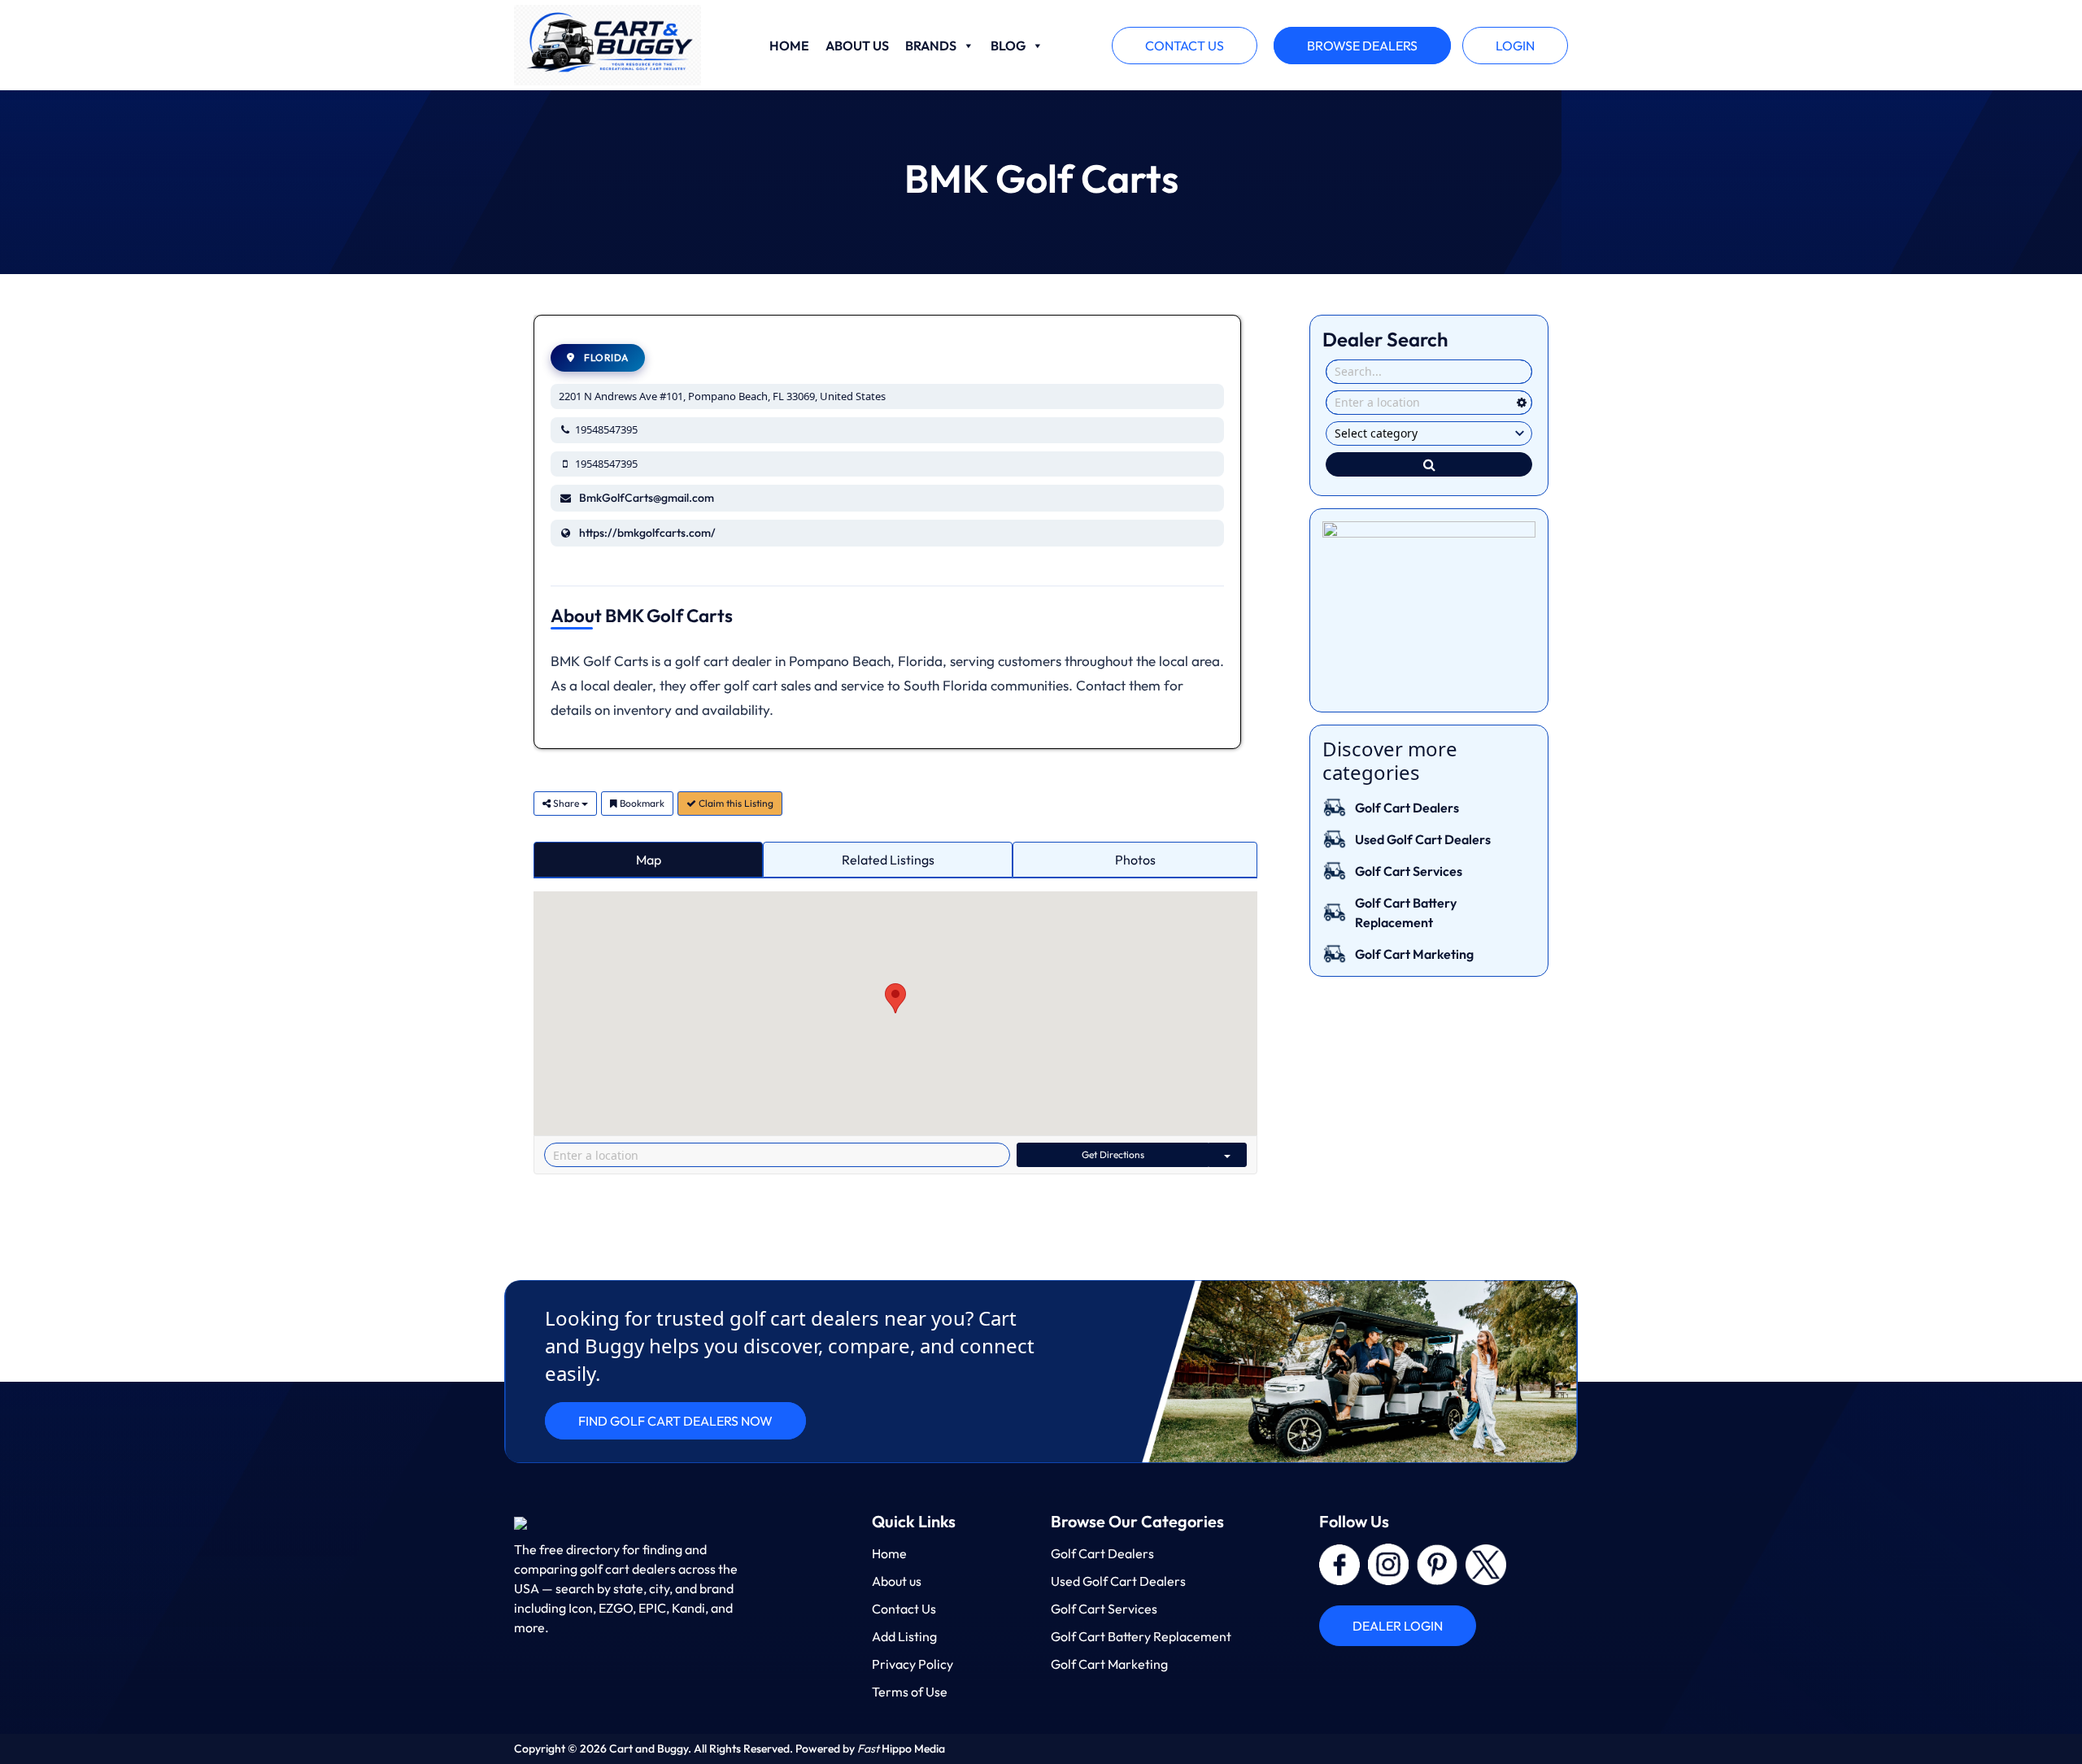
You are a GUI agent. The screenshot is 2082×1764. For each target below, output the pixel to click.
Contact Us (904, 1609)
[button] (895, 998)
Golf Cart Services (1409, 871)
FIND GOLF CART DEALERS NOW (675, 1421)
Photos (1135, 860)
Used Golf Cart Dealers (1423, 839)
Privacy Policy (913, 1664)
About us (857, 46)
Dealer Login (1398, 1626)
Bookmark (641, 803)
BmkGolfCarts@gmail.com (647, 498)
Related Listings (888, 860)
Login (1515, 46)
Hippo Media (901, 1749)
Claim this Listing (735, 803)
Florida (605, 357)
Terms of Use (910, 1692)
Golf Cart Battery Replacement (1141, 1636)
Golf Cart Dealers (1407, 808)
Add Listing (904, 1636)
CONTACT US (1185, 46)
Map (649, 860)
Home (789, 46)
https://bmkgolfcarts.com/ (647, 533)
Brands (931, 46)
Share (566, 803)
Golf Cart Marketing (1414, 954)
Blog (1008, 46)
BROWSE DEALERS (1362, 46)
